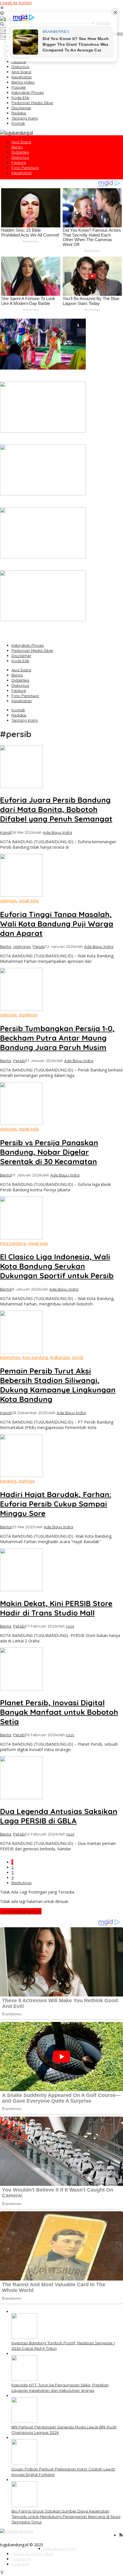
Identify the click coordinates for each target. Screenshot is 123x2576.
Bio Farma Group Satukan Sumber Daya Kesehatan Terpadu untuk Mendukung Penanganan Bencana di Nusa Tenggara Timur (57, 631)
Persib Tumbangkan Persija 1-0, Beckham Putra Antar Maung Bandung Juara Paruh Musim (57, 1038)
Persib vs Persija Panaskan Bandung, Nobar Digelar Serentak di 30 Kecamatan (49, 1152)
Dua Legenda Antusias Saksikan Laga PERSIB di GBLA (59, 1816)
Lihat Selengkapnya (21, 1911)
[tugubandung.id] (16, 133)
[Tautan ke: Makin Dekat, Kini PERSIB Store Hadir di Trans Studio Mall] (21, 1590)
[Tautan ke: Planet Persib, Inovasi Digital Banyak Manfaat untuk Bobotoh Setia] (21, 1689)
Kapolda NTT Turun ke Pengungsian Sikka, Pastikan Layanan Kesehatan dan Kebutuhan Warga (57, 439)
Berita (17, 675)
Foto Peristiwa (25, 696)
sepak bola (29, 901)
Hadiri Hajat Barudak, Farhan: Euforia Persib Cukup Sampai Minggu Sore (56, 1504)
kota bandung (13, 1243)
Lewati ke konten (16, 3)
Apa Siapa (21, 670)
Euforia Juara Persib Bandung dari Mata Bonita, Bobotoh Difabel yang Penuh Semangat (56, 809)
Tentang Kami (25, 720)
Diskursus (20, 685)
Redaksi (19, 715)
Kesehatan (22, 701)
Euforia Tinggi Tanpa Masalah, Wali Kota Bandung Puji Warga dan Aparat (57, 924)
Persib (38, 946)
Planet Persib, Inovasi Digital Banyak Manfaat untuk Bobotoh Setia (59, 1712)
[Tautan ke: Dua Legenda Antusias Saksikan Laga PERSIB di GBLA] (21, 1798)
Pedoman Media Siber (32, 650)
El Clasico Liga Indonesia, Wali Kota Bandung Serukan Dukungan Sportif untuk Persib (57, 1266)
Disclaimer (21, 656)
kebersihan (10, 1357)
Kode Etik (20, 661)
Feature (19, 690)
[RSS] (121, 2535)
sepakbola (28, 1015)
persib (78, 1357)
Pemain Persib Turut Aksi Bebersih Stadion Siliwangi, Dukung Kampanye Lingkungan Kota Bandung (58, 1385)
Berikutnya (21, 1883)
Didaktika (20, 680)
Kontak (18, 710)
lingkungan (60, 1357)
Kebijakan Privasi (28, 645)
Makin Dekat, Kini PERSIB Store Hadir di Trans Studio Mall (56, 1608)
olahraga (8, 901)
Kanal (5, 832)
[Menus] (2, 8)
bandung (8, 1481)
